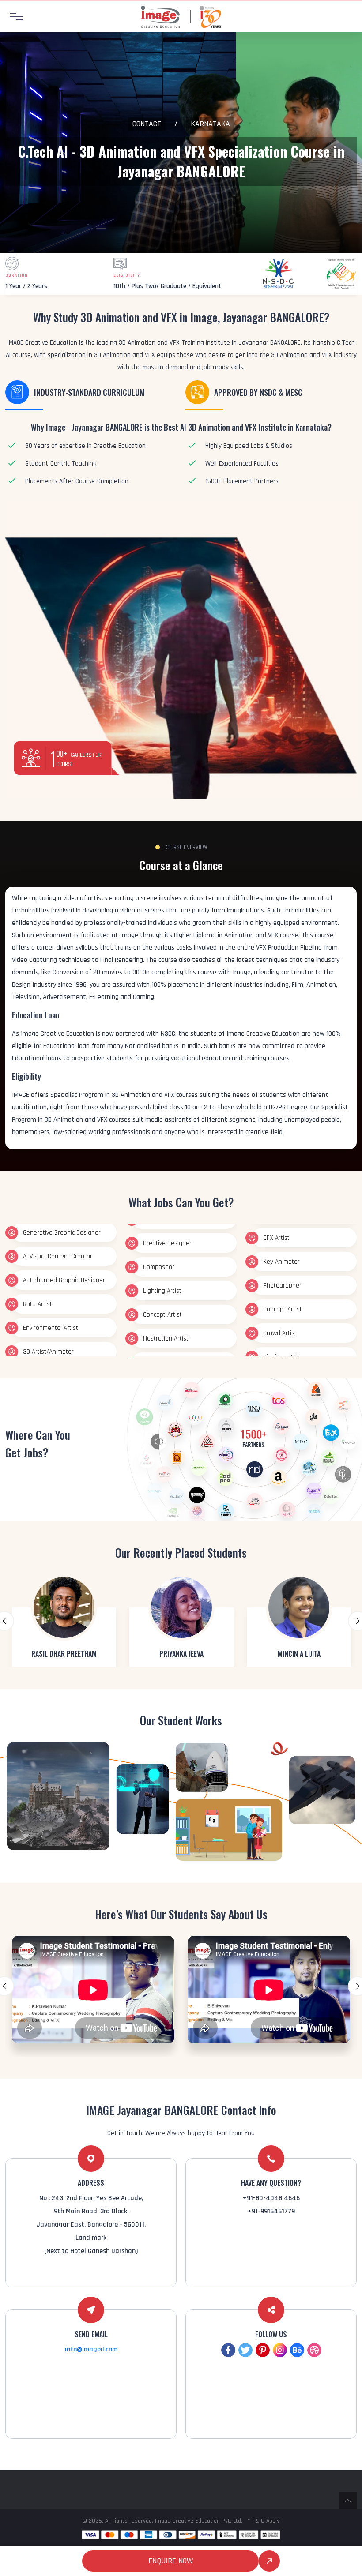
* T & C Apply (264, 2521)
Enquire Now (171, 2561)
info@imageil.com (91, 2349)
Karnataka (210, 124)
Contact (147, 124)
